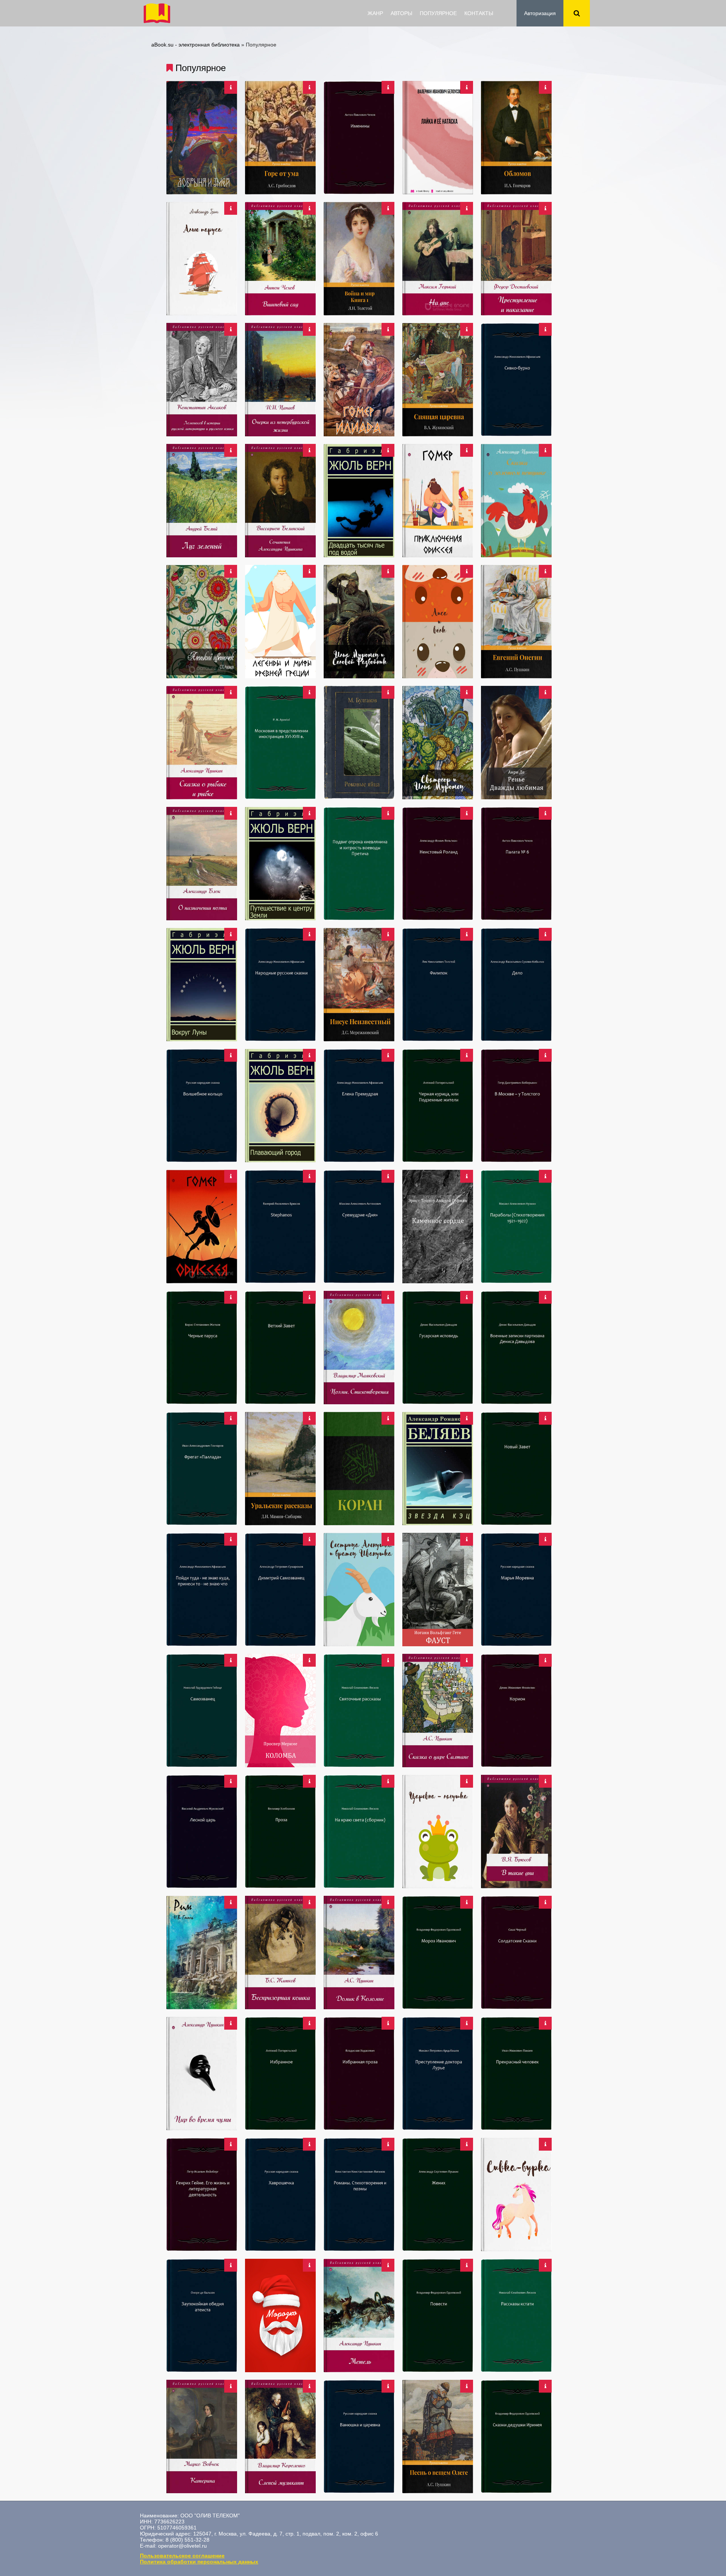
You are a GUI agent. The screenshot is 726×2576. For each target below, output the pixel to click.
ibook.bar (157, 13)
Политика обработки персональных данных (199, 2562)
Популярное (438, 13)
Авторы (401, 13)
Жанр (375, 13)
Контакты (479, 13)
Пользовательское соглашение (182, 2556)
